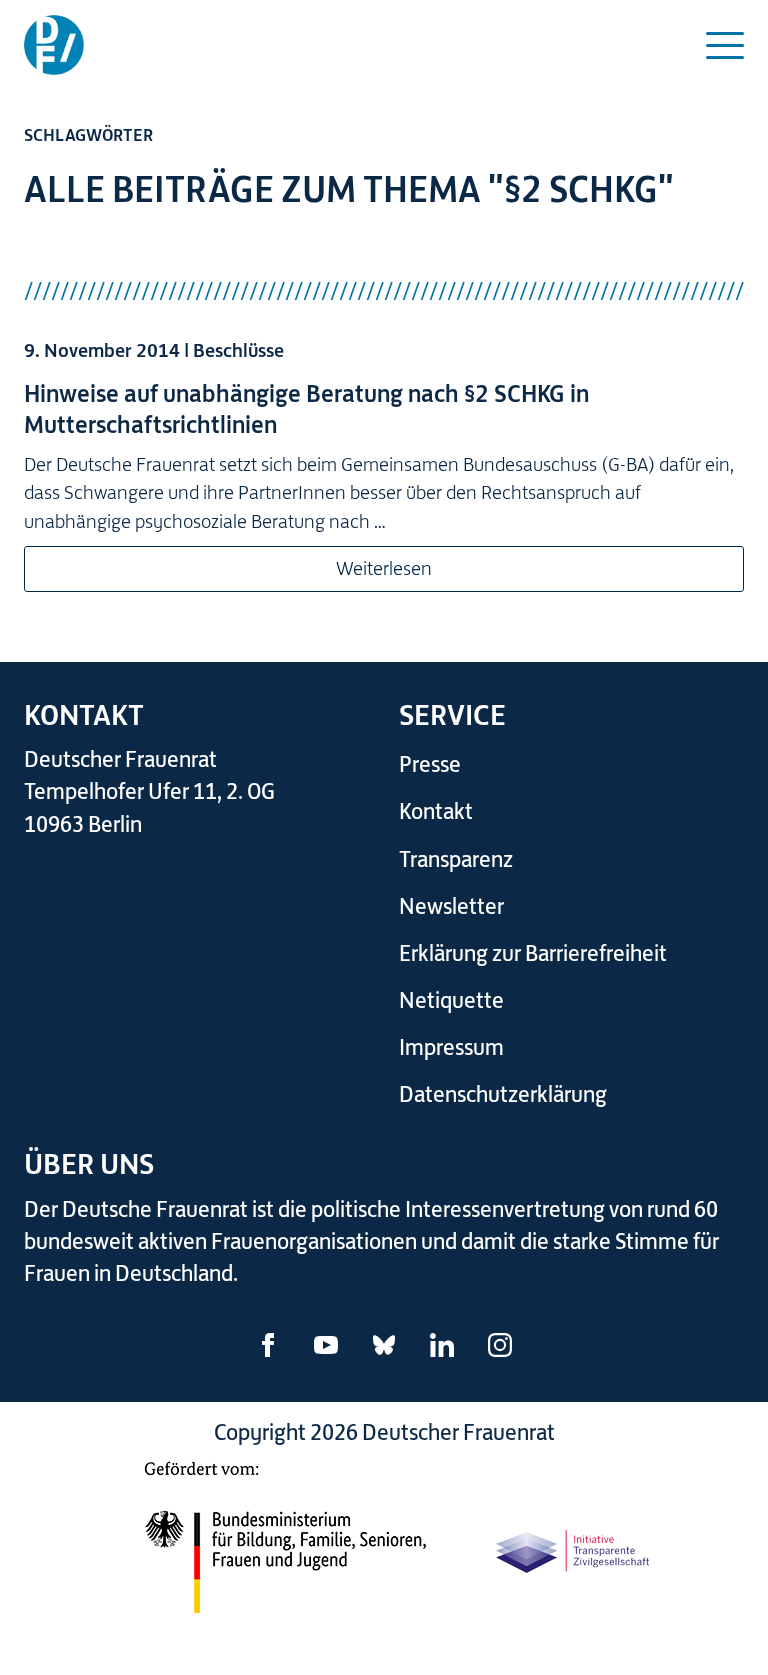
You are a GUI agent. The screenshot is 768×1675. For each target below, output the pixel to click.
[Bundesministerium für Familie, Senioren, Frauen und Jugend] (285, 1547)
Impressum (451, 1047)
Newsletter (451, 906)
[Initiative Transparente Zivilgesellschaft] (574, 1547)
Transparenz (456, 859)
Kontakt (436, 811)
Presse (430, 764)
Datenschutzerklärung (503, 1094)
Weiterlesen (384, 568)
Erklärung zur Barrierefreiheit (533, 953)
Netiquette (451, 1000)
